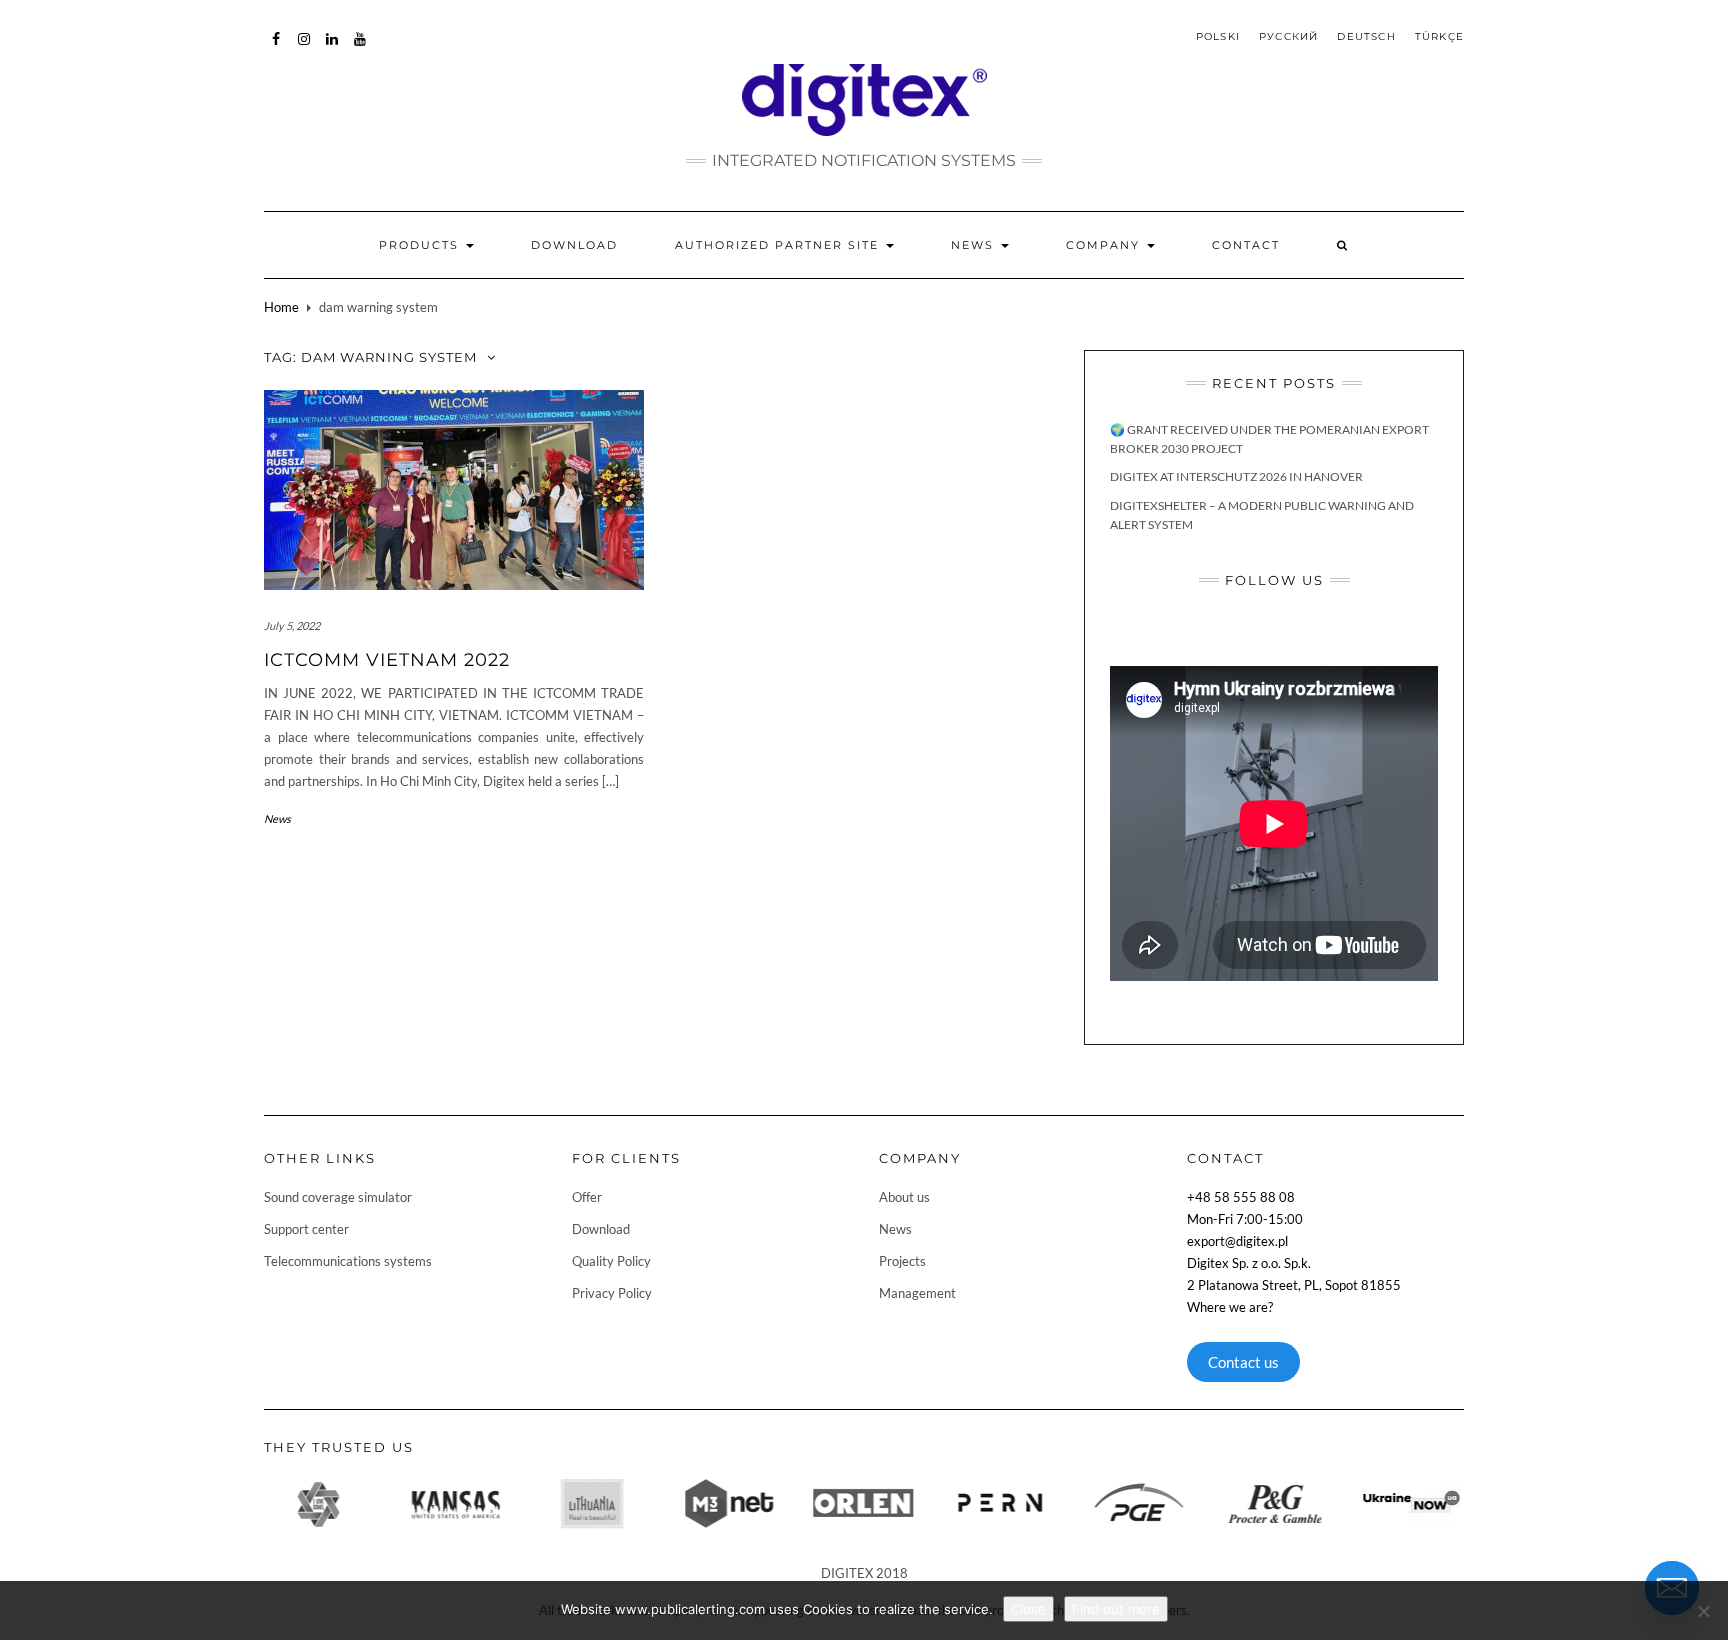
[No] (1703, 1611)
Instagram (304, 48)
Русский (1288, 36)
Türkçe (1439, 36)
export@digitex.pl (1237, 1241)
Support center (306, 1229)
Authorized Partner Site (779, 245)
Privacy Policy (612, 1293)
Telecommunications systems (348, 1261)
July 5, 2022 (292, 625)
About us (904, 1197)
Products (421, 245)
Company (1105, 245)
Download (574, 245)
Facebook (276, 48)
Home (281, 307)
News (975, 245)
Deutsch (1366, 36)
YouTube (360, 48)
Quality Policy (611, 1261)
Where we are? (1230, 1307)
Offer (587, 1197)
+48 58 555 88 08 (1241, 1197)
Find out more (1116, 1609)
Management (917, 1293)
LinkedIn (332, 48)
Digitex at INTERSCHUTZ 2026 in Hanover (1236, 476)
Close (1028, 1609)
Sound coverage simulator (338, 1197)
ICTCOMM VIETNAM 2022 (387, 660)
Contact (1246, 245)
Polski (1218, 36)
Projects (902, 1261)
